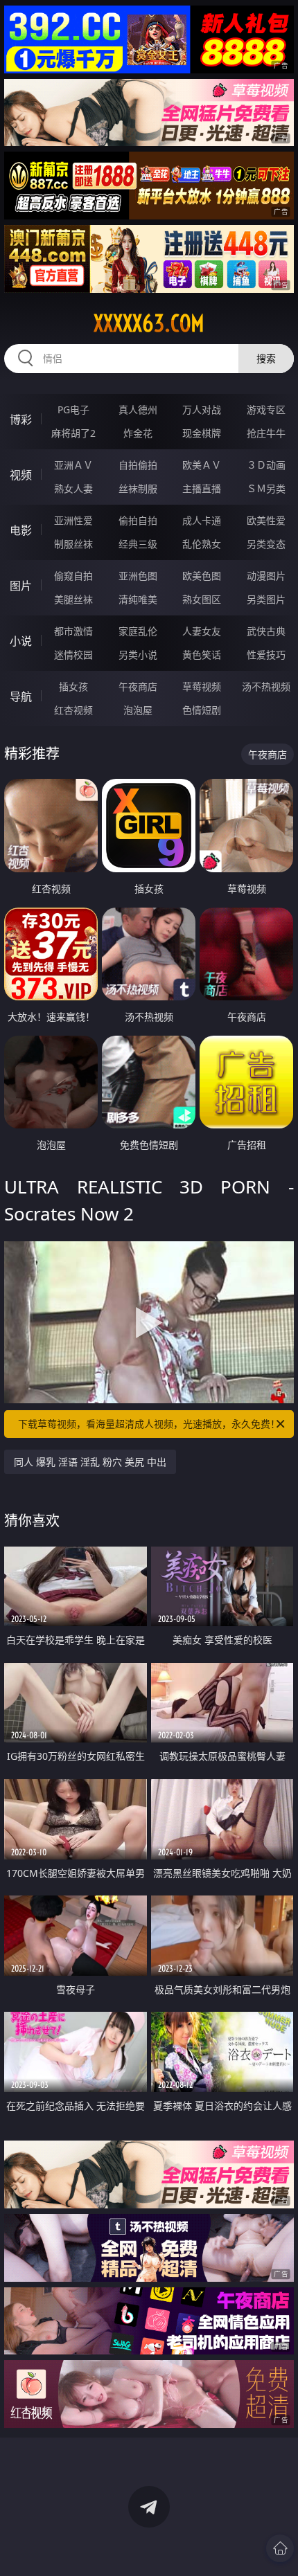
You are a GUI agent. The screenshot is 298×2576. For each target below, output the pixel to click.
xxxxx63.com (149, 323)
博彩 (21, 420)
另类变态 (266, 544)
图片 (21, 586)
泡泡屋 (138, 710)
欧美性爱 (266, 520)
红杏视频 (73, 710)
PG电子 (73, 409)
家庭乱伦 (138, 631)
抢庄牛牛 (266, 433)
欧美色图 (202, 576)
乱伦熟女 (202, 544)
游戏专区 (266, 409)
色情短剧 (202, 710)
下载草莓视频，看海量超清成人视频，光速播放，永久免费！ (149, 1424)
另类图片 (266, 599)
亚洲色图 (138, 576)
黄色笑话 (202, 655)
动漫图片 (266, 576)
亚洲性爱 (73, 520)
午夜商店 (138, 686)
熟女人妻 (73, 488)
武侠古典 (266, 631)
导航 (21, 696)
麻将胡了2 (73, 433)
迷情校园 (73, 655)
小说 (21, 641)
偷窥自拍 (73, 576)
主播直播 (202, 488)
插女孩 (73, 686)
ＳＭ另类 (266, 488)
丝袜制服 (138, 488)
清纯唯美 (138, 599)
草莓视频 (202, 686)
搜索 (266, 358)
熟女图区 (202, 599)
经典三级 (138, 544)
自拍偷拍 (138, 465)
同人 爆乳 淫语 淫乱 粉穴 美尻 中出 (90, 1462)
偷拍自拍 (138, 520)
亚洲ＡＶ (73, 465)
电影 (21, 530)
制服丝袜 (73, 544)
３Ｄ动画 (266, 465)
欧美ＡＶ (202, 465)
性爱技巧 (266, 655)
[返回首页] (280, 2548)
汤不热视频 (266, 686)
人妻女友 (202, 631)
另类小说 (138, 655)
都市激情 (73, 631)
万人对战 (202, 409)
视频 (21, 475)
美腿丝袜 (73, 599)
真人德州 (138, 409)
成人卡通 (202, 520)
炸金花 (138, 433)
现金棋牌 (202, 433)
